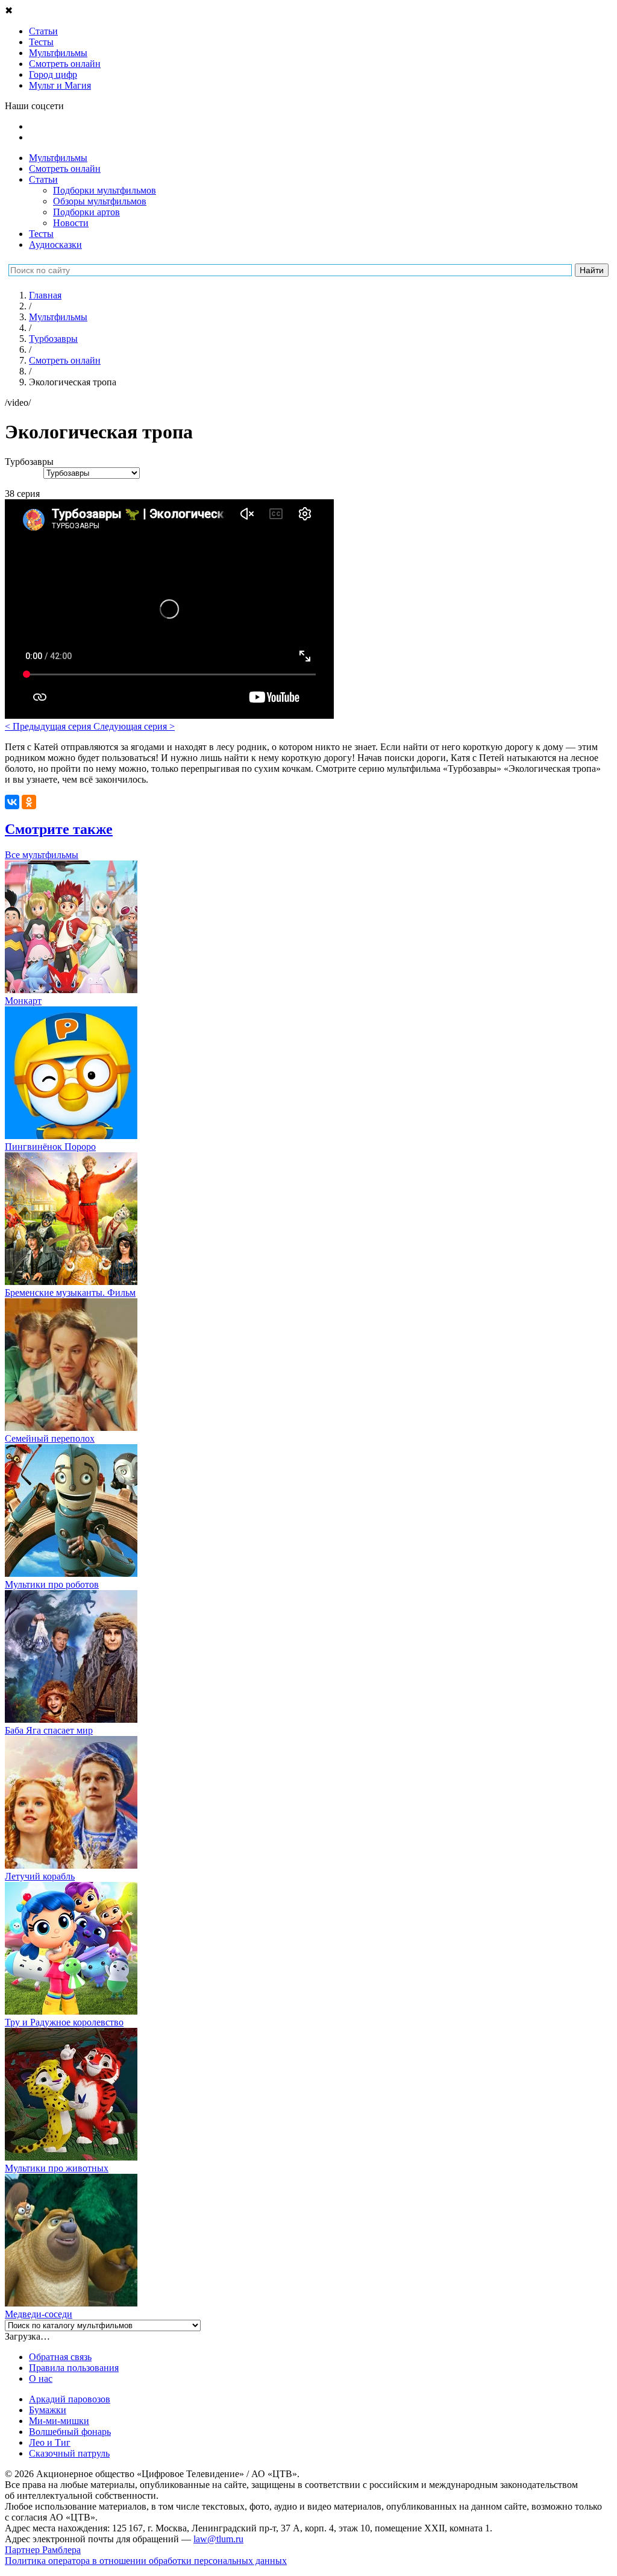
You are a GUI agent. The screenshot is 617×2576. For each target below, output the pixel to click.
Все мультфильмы (42, 855)
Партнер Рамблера (43, 2550)
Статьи (43, 179)
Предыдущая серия (49, 726)
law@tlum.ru (218, 2539)
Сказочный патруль (69, 2453)
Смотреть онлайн (65, 169)
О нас (41, 2379)
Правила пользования (74, 2368)
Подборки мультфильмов (105, 190)
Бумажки (48, 2410)
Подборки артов (86, 212)
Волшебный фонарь (70, 2432)
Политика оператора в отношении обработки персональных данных (146, 2561)
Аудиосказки (55, 245)
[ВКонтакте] (12, 802)
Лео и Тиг (50, 2442)
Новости (71, 223)
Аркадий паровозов (70, 2399)
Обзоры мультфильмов (100, 201)
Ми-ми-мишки (59, 2421)
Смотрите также (59, 829)
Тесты (41, 234)
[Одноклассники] (29, 802)
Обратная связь (60, 2357)
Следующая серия (134, 726)
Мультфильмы (58, 158)
